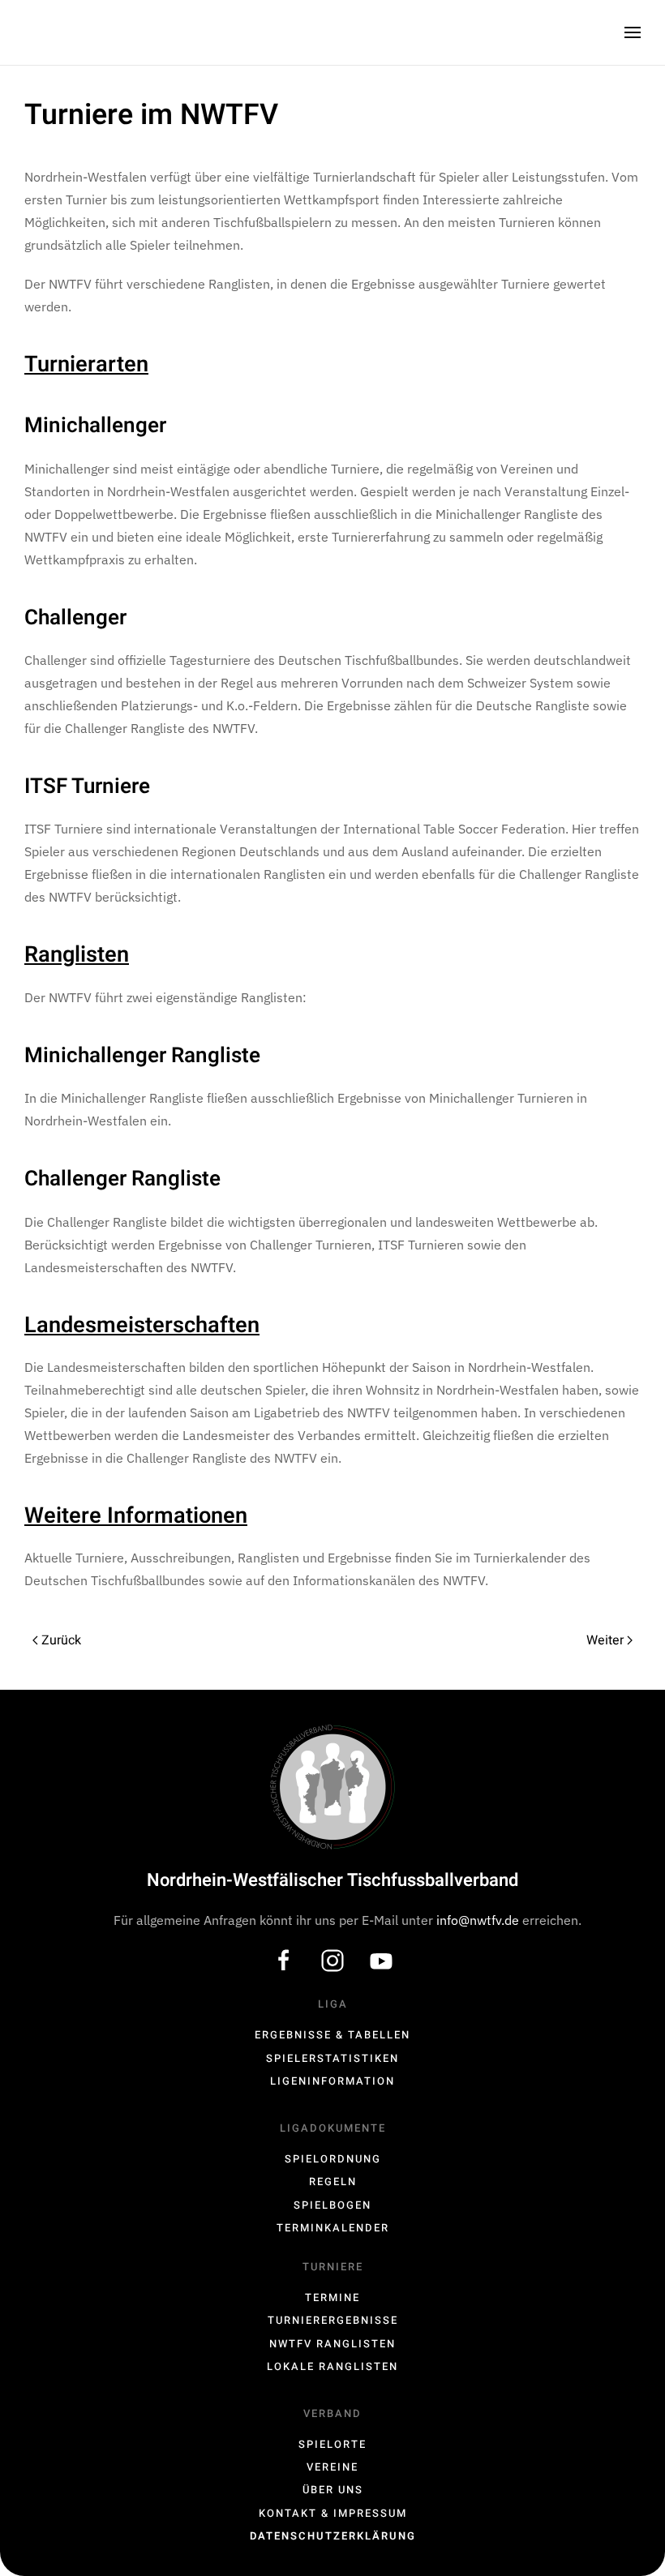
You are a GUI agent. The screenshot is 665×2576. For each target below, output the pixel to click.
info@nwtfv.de (479, 1920)
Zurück (61, 1640)
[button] (633, 32)
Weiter (605, 1640)
